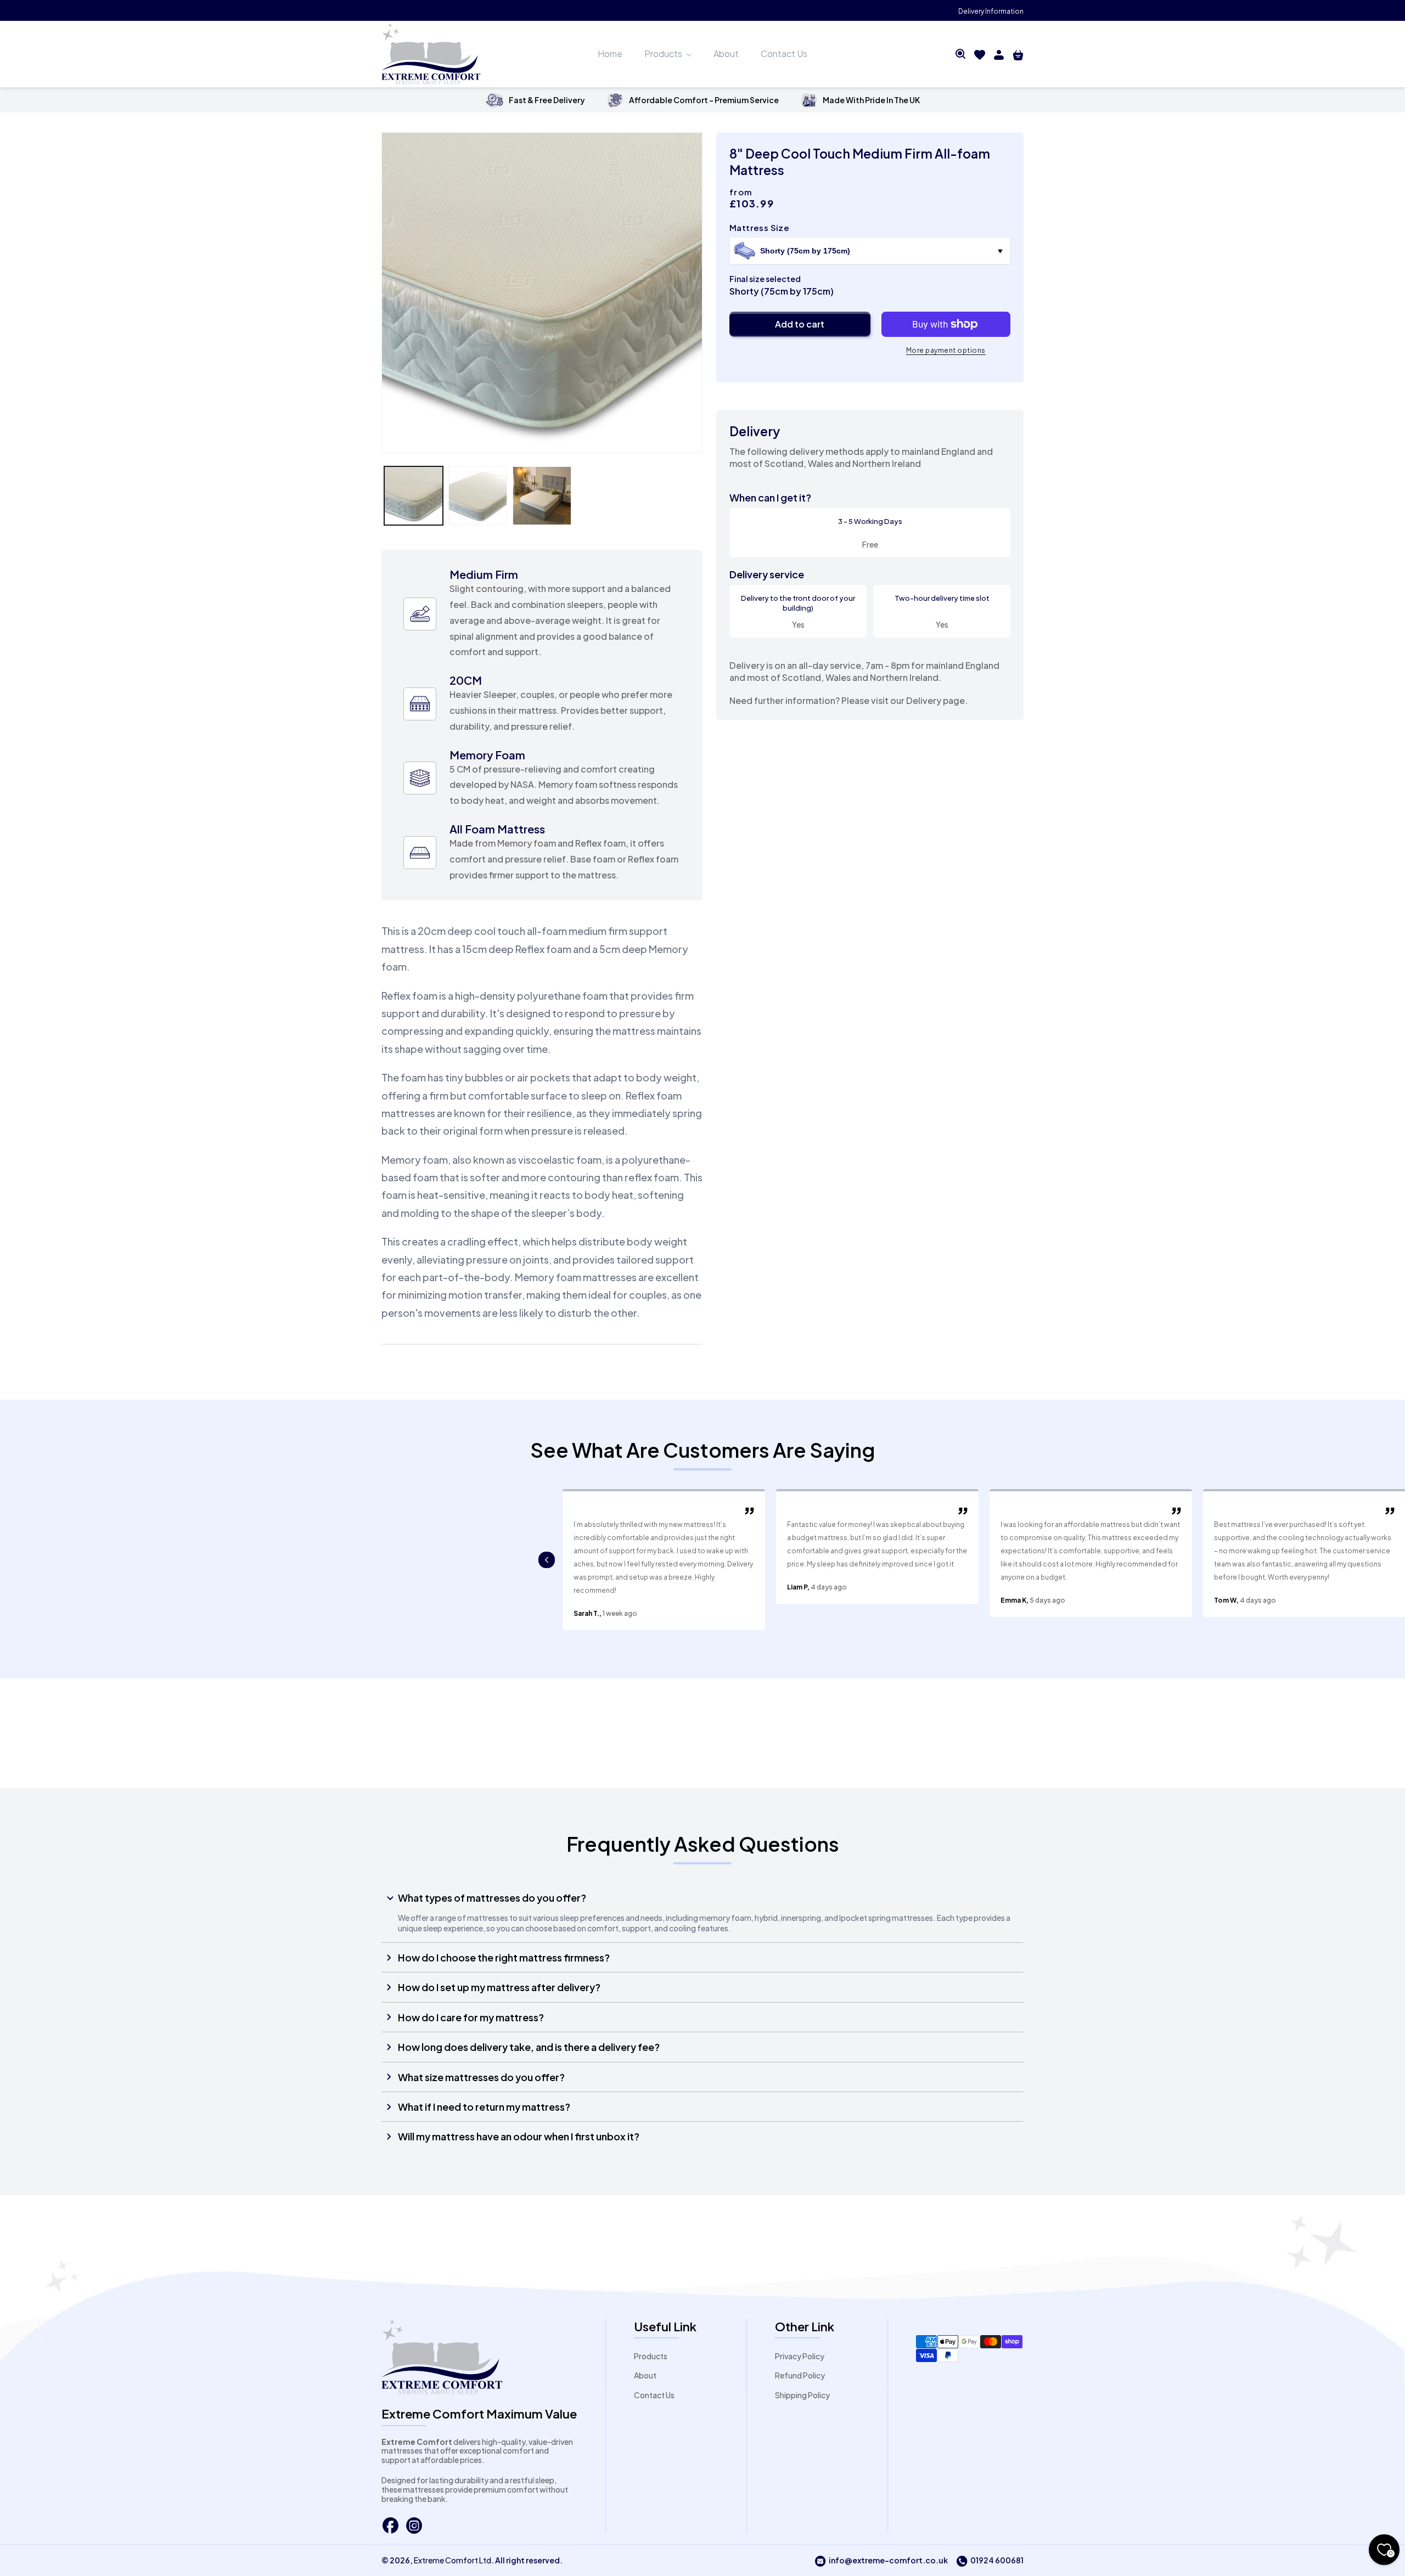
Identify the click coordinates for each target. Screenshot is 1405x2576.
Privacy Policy (800, 2356)
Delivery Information (991, 11)
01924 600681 (990, 2561)
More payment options (946, 350)
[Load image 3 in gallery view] (542, 496)
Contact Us (654, 2395)
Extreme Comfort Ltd (453, 2560)
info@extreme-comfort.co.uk (881, 2561)
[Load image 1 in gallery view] (414, 496)
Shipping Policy (802, 2395)
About (645, 2375)
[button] (960, 54)
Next (546, 1560)
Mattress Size (759, 227)
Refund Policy (800, 2375)
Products (651, 2356)
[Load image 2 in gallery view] (478, 496)
